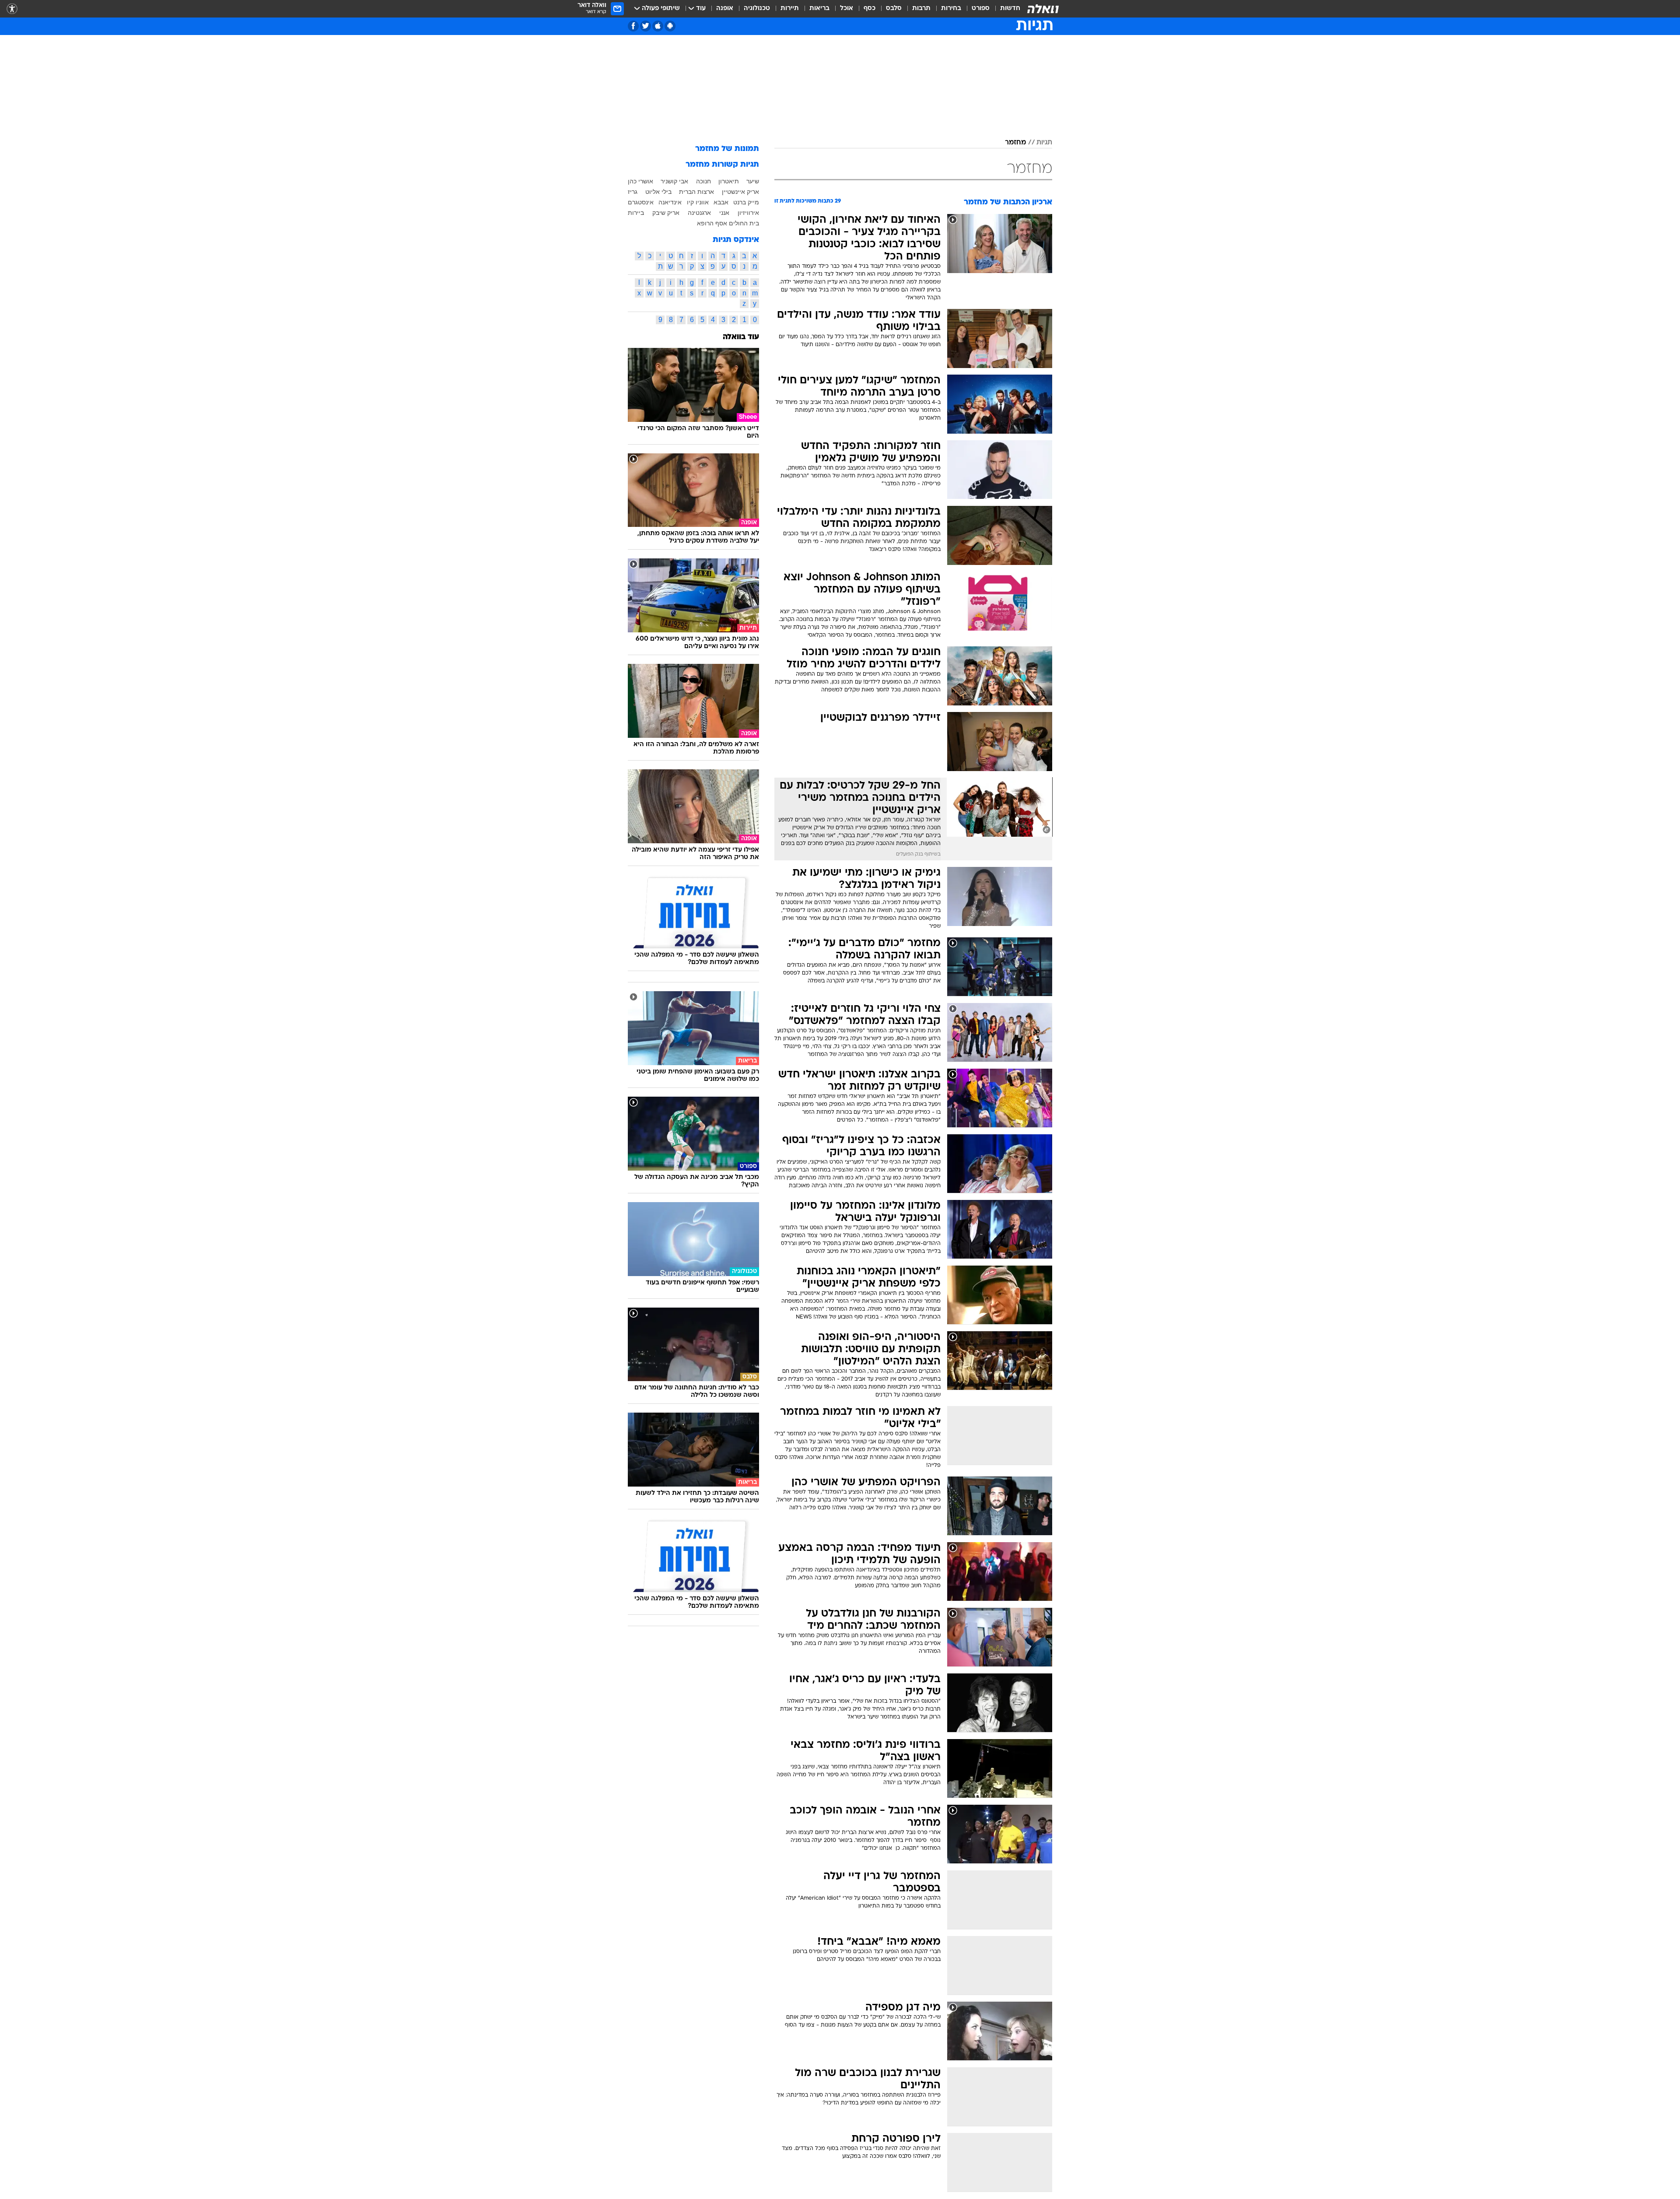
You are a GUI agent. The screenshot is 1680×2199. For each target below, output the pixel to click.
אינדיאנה (670, 202)
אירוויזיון (748, 213)
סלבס (894, 9)
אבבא (721, 202)
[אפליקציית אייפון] (658, 26)
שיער (753, 181)
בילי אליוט (658, 192)
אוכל (847, 9)
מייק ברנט (746, 202)
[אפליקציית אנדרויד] (670, 26)
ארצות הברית (696, 192)
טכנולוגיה (757, 9)
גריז (633, 192)
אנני (724, 213)
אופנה (725, 9)
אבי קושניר (674, 181)
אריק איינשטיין (740, 192)
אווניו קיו (698, 202)
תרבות (921, 9)
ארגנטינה (699, 213)
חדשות (1010, 9)
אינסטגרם (641, 202)
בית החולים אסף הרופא (728, 223)
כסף (870, 9)
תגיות (1044, 143)
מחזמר (1015, 143)
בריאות (819, 9)
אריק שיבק (666, 213)
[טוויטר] (646, 26)
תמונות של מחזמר (727, 149)
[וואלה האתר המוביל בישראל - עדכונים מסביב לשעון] (1043, 9)
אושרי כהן (640, 181)
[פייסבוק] (633, 26)
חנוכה (703, 181)
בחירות (951, 9)
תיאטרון (729, 181)
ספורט (981, 9)
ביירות (636, 213)
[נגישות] (12, 9)
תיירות (790, 9)
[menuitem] (1005, 9)
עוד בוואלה (741, 337)
